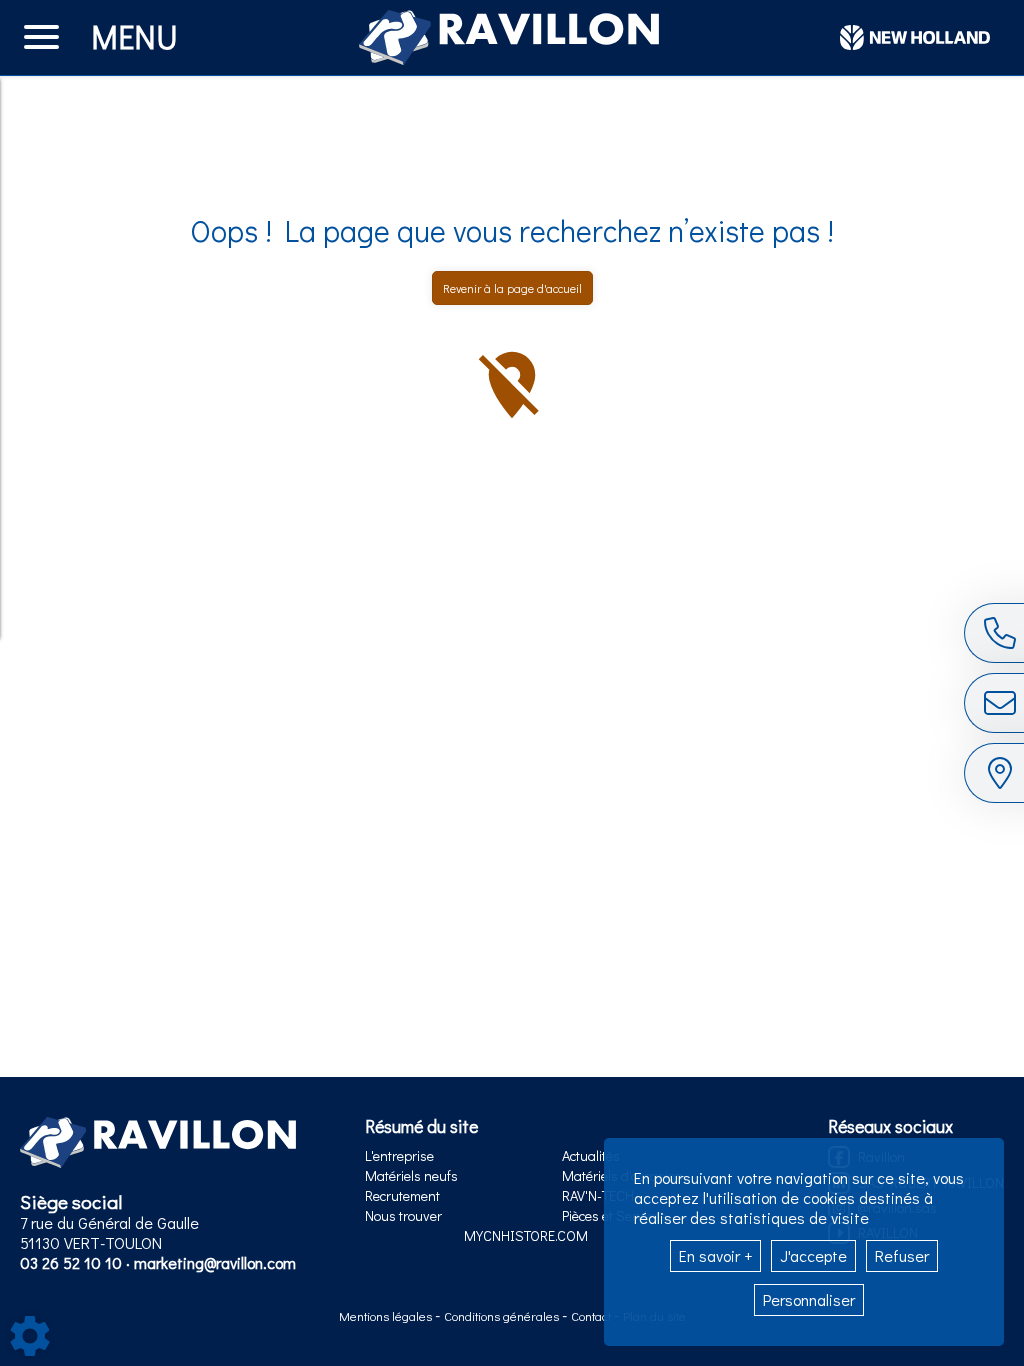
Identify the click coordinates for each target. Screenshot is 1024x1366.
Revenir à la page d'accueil (512, 288)
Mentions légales (387, 1316)
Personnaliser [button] (809, 1299)
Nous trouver (403, 1215)
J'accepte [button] (813, 1255)
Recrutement (402, 1195)
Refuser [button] (902, 1255)
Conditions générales (503, 1316)
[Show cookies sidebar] (30, 1336)
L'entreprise (399, 1155)
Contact (592, 1316)
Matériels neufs (411, 1175)
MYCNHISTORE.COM (526, 1235)
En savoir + (715, 1255)
